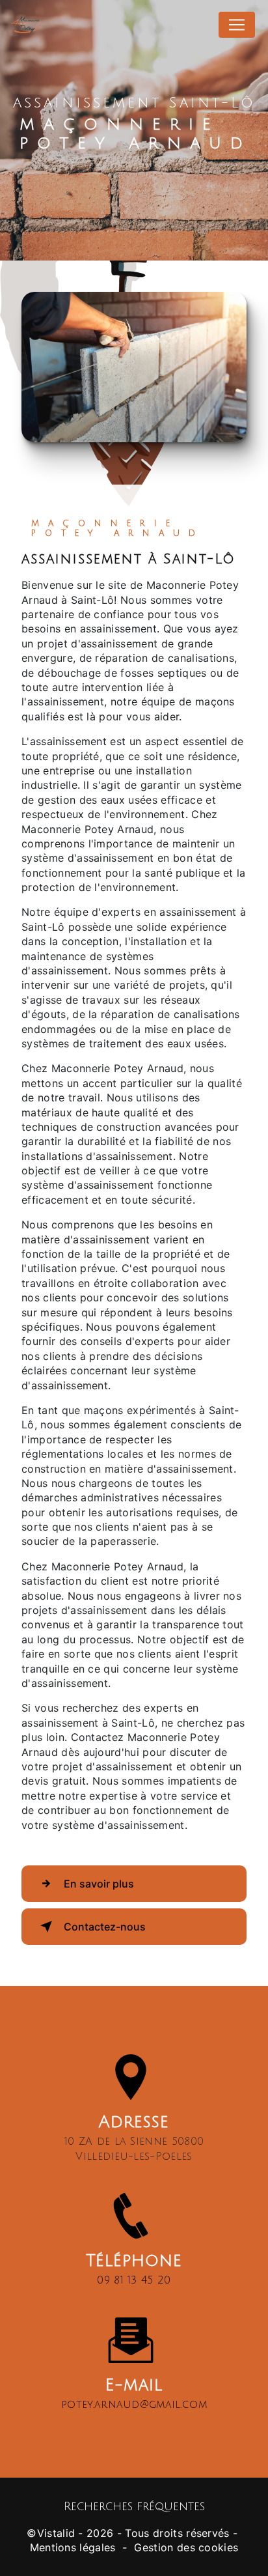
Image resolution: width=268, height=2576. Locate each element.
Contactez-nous (105, 1927)
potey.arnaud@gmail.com (134, 2405)
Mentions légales (73, 2547)
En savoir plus (99, 1884)
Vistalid (56, 2533)
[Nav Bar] (237, 25)
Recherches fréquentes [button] (134, 2507)
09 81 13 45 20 (134, 2280)
